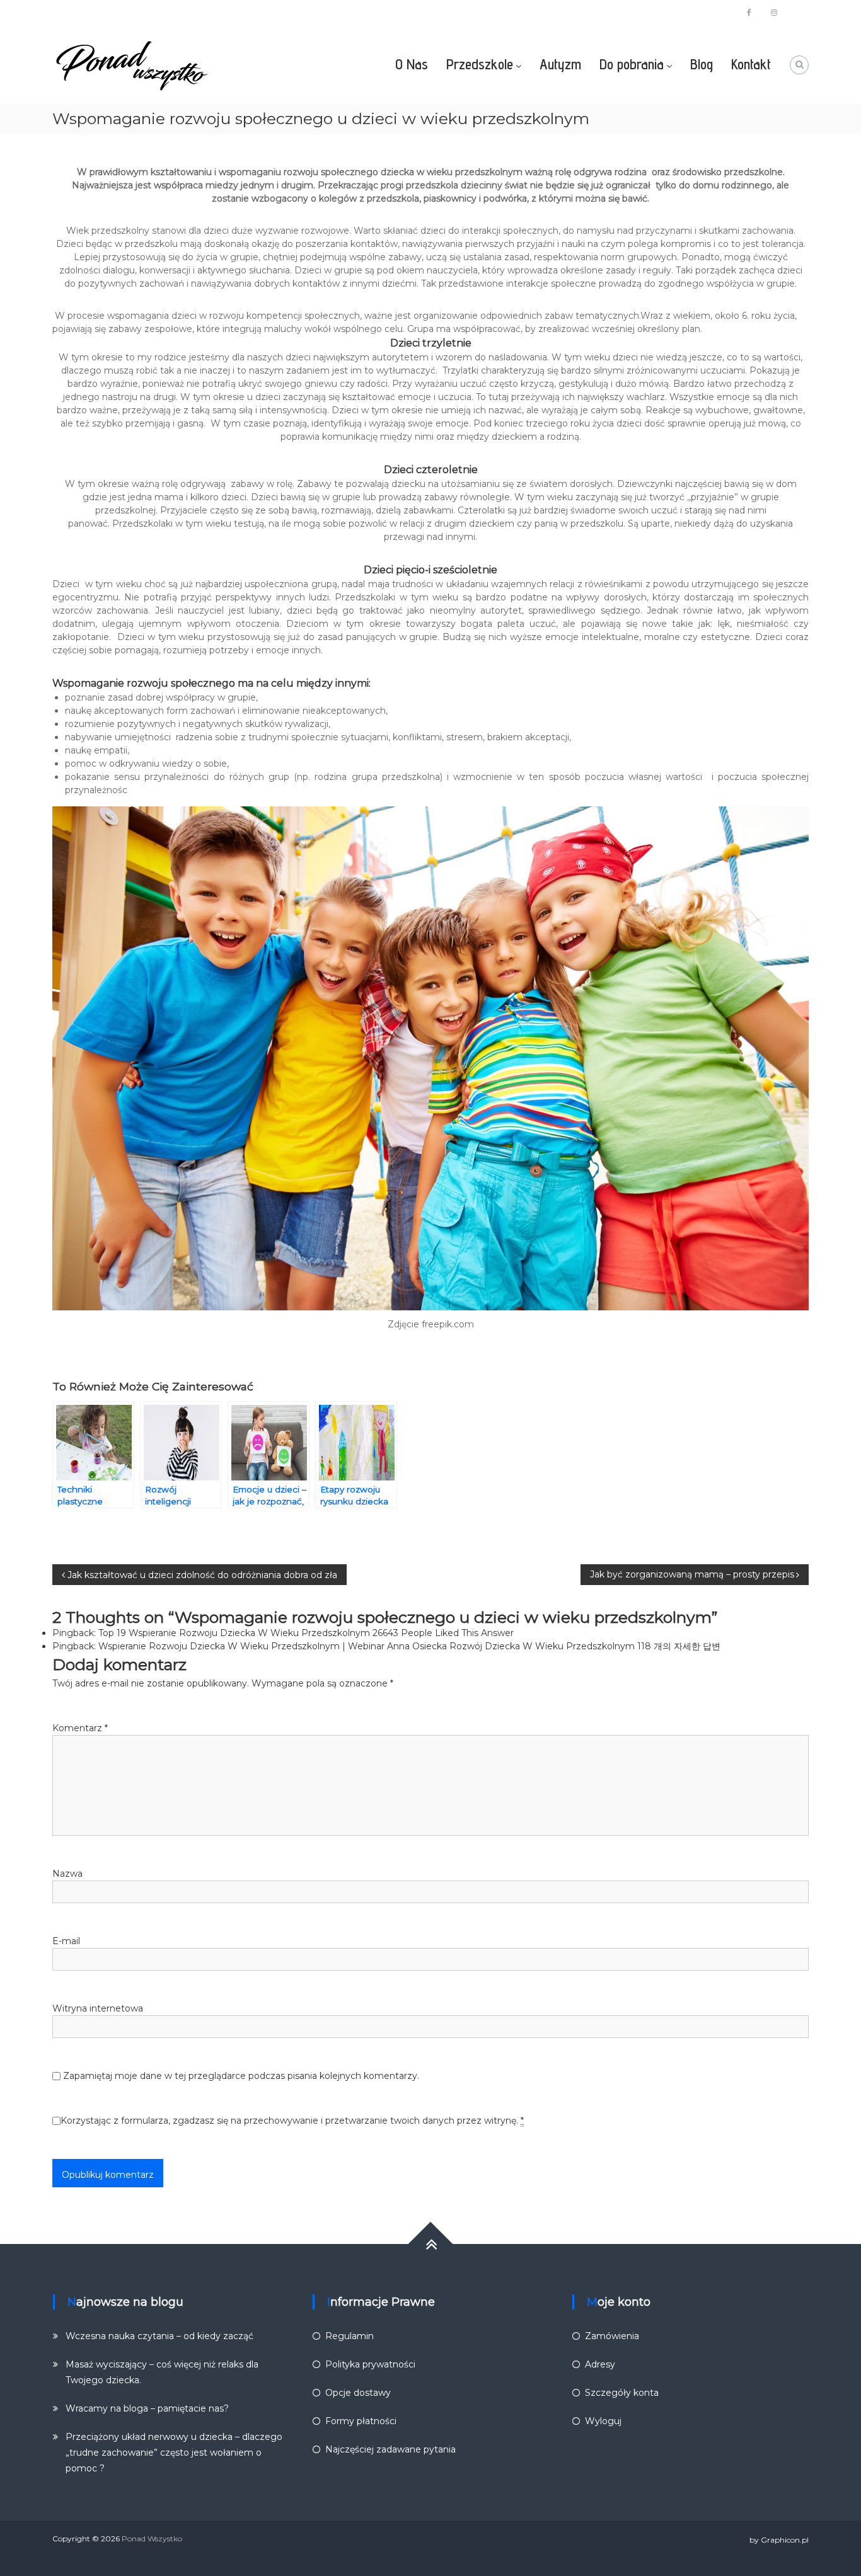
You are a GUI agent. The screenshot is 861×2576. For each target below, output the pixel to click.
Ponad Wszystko (152, 2539)
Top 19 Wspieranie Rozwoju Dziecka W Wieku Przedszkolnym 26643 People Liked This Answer (306, 1633)
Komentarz (80, 1728)
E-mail (66, 1941)
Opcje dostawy (358, 2393)
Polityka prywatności (370, 2364)
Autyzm (560, 64)
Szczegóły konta (622, 2393)
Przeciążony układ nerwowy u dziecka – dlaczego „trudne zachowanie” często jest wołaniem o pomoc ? (174, 2453)
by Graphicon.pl (779, 2540)
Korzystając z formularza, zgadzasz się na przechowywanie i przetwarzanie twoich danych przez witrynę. (292, 2121)
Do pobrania (632, 64)
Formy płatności (361, 2421)
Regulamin (350, 2336)
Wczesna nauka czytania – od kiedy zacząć (159, 2336)
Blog (702, 64)
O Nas (412, 64)
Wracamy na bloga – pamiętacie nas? (147, 2408)
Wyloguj (603, 2421)
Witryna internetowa (98, 2008)
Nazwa (67, 1874)
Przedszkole (480, 64)
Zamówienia (612, 2336)
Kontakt (751, 64)
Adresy (600, 2364)
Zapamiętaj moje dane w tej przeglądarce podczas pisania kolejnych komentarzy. (241, 2076)
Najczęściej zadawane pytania (390, 2449)
